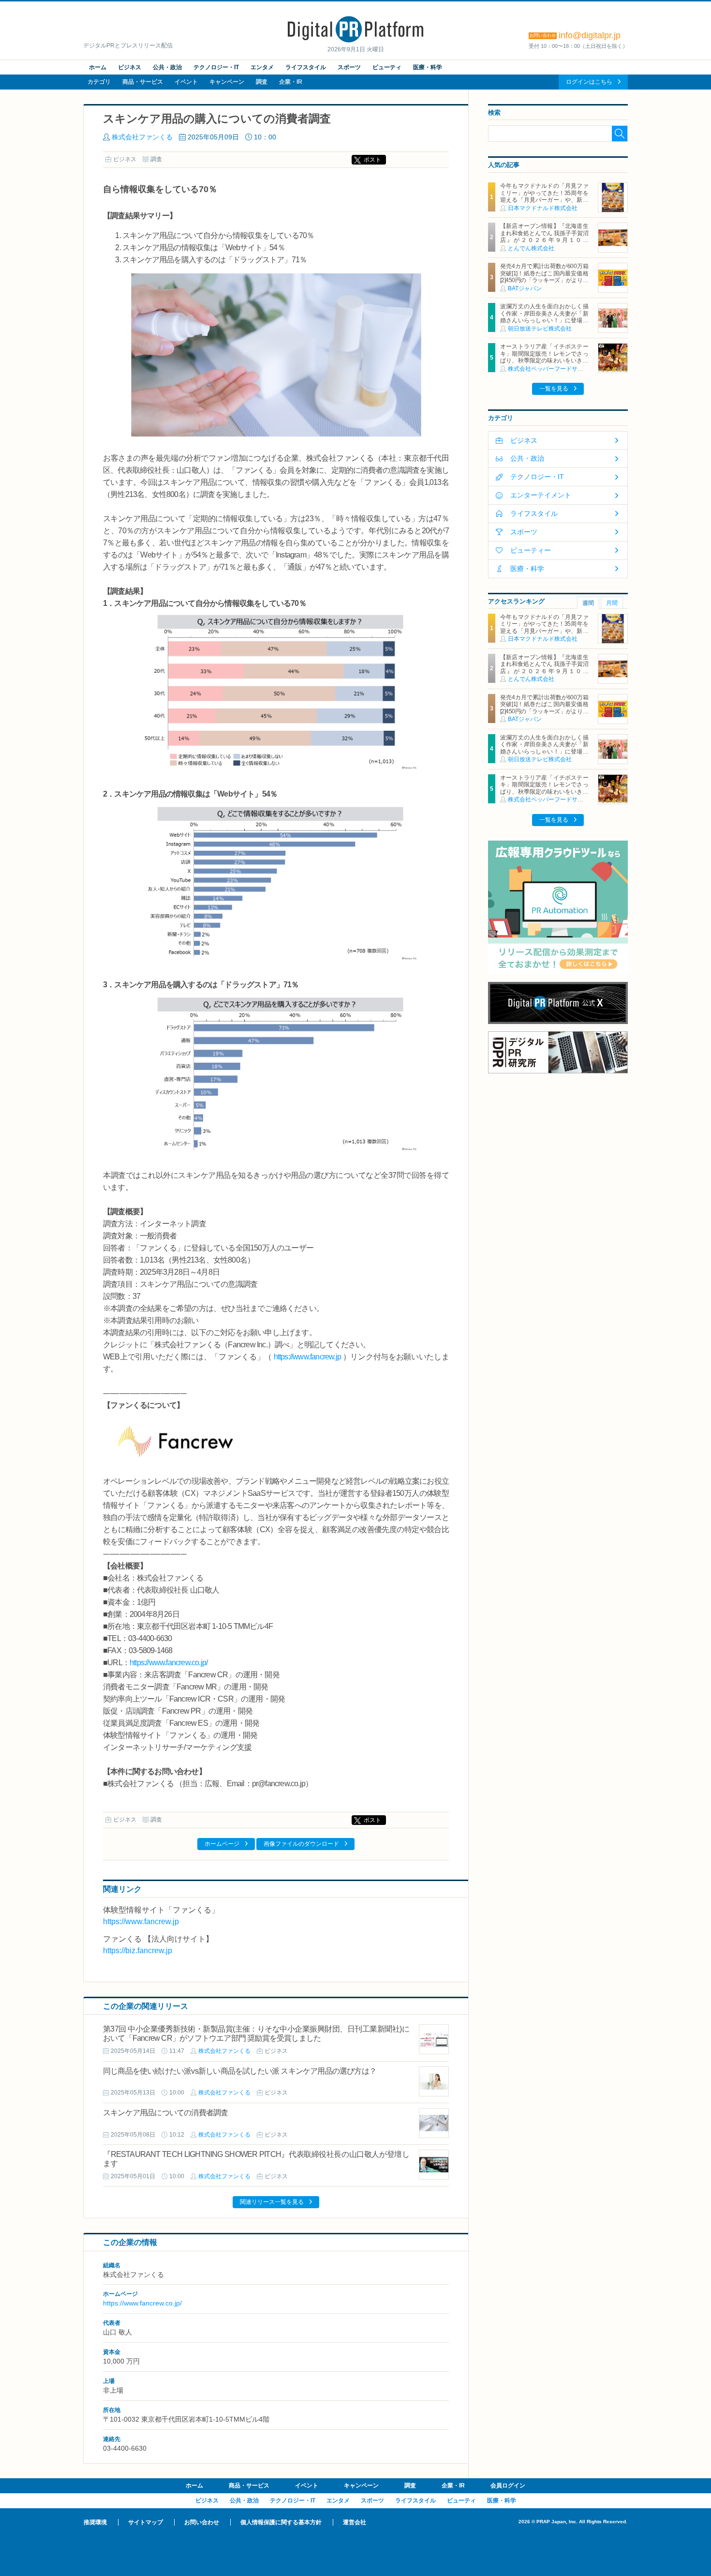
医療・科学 (428, 67)
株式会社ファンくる (142, 137)
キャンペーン (227, 82)
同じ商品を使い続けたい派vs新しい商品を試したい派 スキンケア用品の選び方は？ (240, 2071)
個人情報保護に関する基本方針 (281, 2522)
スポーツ (349, 67)
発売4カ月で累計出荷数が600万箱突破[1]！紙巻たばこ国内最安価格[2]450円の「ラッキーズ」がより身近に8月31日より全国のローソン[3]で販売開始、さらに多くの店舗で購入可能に (544, 284)
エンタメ (262, 67)
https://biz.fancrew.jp (138, 1951)
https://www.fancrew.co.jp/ (169, 1663)
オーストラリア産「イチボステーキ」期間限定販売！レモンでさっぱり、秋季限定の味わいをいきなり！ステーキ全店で (544, 357)
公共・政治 (167, 67)
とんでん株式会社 (531, 248)
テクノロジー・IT (216, 67)
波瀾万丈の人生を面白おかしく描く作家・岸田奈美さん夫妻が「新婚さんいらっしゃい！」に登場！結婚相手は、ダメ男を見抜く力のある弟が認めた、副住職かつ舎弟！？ (544, 324)
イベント (186, 82)
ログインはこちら (589, 82)
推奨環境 (95, 2522)
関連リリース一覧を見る (272, 2202)
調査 (262, 82)
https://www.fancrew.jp (307, 1357)
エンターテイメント (541, 495)
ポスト (372, 160)
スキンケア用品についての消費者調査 (166, 2113)
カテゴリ (99, 82)
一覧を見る (554, 389)
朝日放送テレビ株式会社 (540, 329)
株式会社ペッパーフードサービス (551, 369)
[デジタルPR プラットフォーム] (355, 41)
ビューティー (531, 550)
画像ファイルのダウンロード (301, 1844)
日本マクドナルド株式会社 (543, 208)
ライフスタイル (306, 67)
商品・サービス (143, 82)
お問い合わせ (202, 2522)
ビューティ (387, 67)
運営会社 (355, 2522)
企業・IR (291, 82)
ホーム (98, 67)
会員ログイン (508, 2486)
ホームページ (222, 1844)
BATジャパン (525, 288)
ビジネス (130, 67)
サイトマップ (146, 2522)
